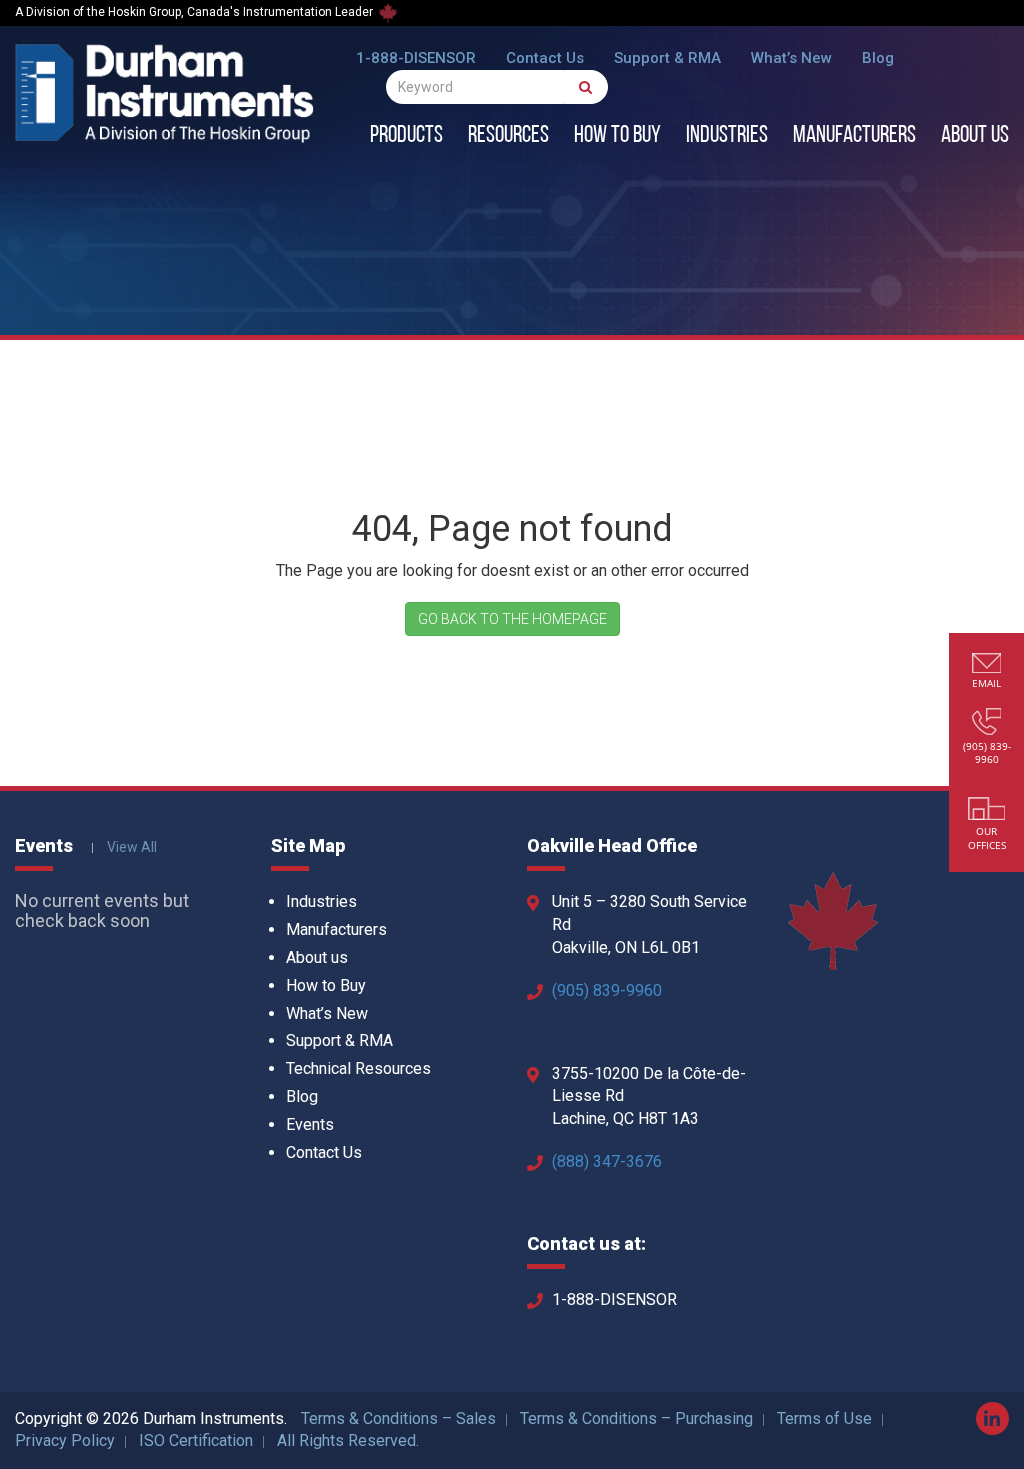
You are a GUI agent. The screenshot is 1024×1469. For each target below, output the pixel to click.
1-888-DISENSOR (416, 58)
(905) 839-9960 (607, 990)
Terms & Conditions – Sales (398, 1418)
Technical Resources (358, 1068)
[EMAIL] (987, 665)
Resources (508, 136)
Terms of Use (824, 1418)
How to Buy (617, 136)
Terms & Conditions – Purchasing (636, 1418)
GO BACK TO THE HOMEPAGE (512, 619)
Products (406, 136)
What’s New (791, 58)
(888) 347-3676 (607, 1161)
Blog (878, 58)
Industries (727, 136)
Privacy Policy (65, 1440)
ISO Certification (196, 1440)
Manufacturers (854, 136)
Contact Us (545, 58)
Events (310, 1124)
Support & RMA (667, 58)
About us (975, 136)
